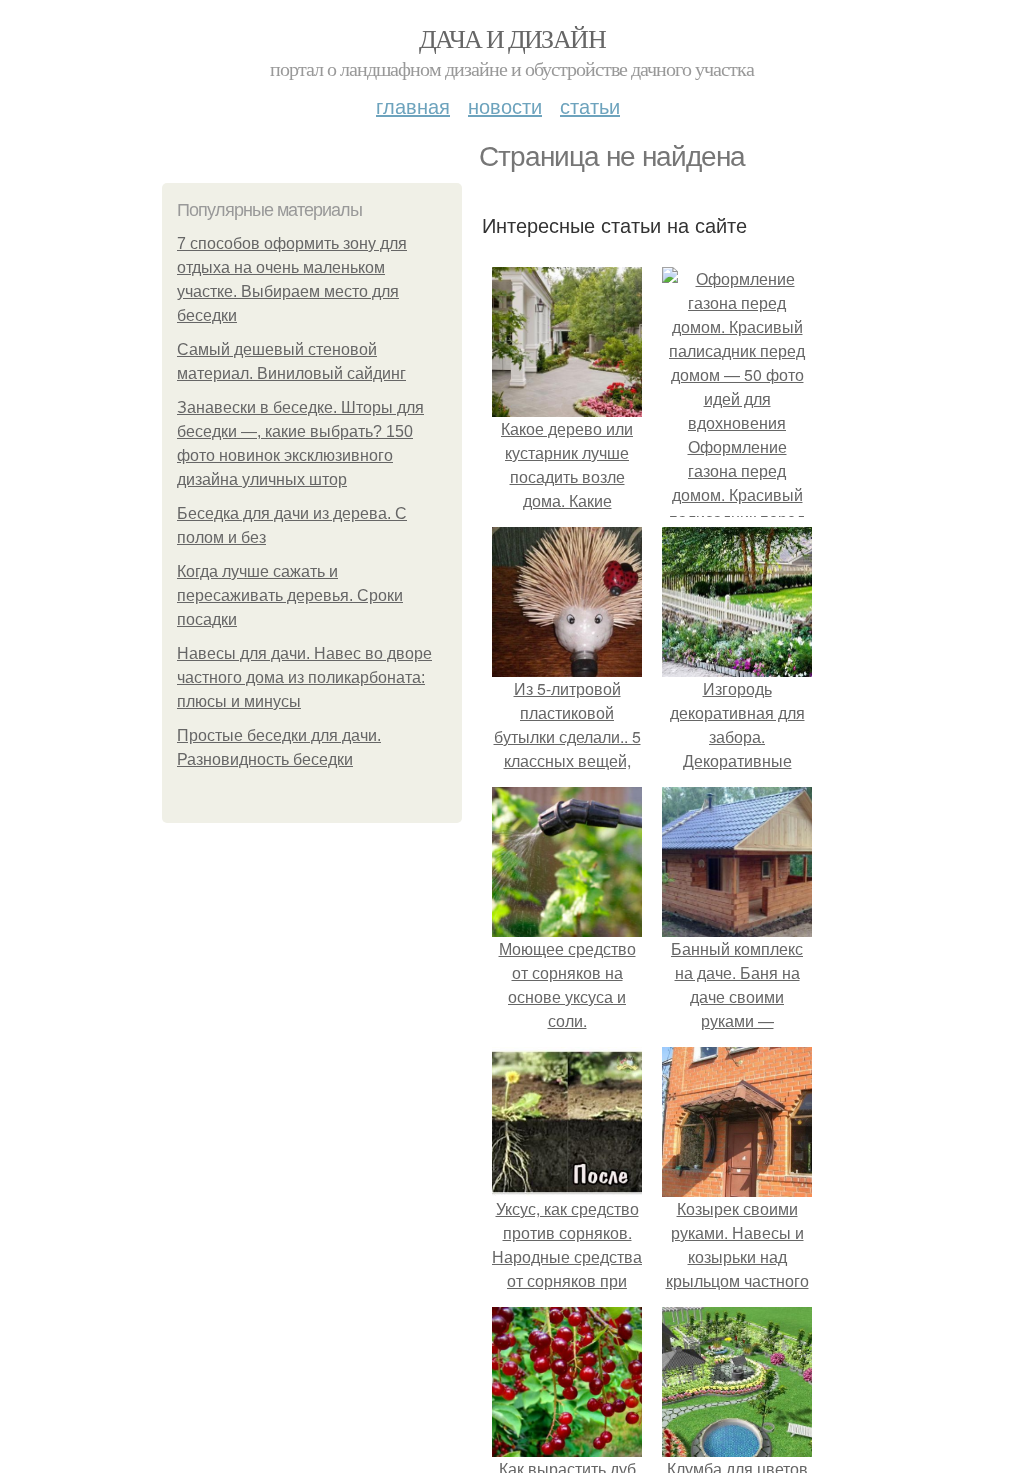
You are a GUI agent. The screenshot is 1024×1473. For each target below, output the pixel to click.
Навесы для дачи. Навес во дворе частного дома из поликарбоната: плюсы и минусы (304, 677)
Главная (413, 105)
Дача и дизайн (512, 38)
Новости (505, 105)
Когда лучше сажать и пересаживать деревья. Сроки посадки (290, 595)
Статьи (590, 105)
